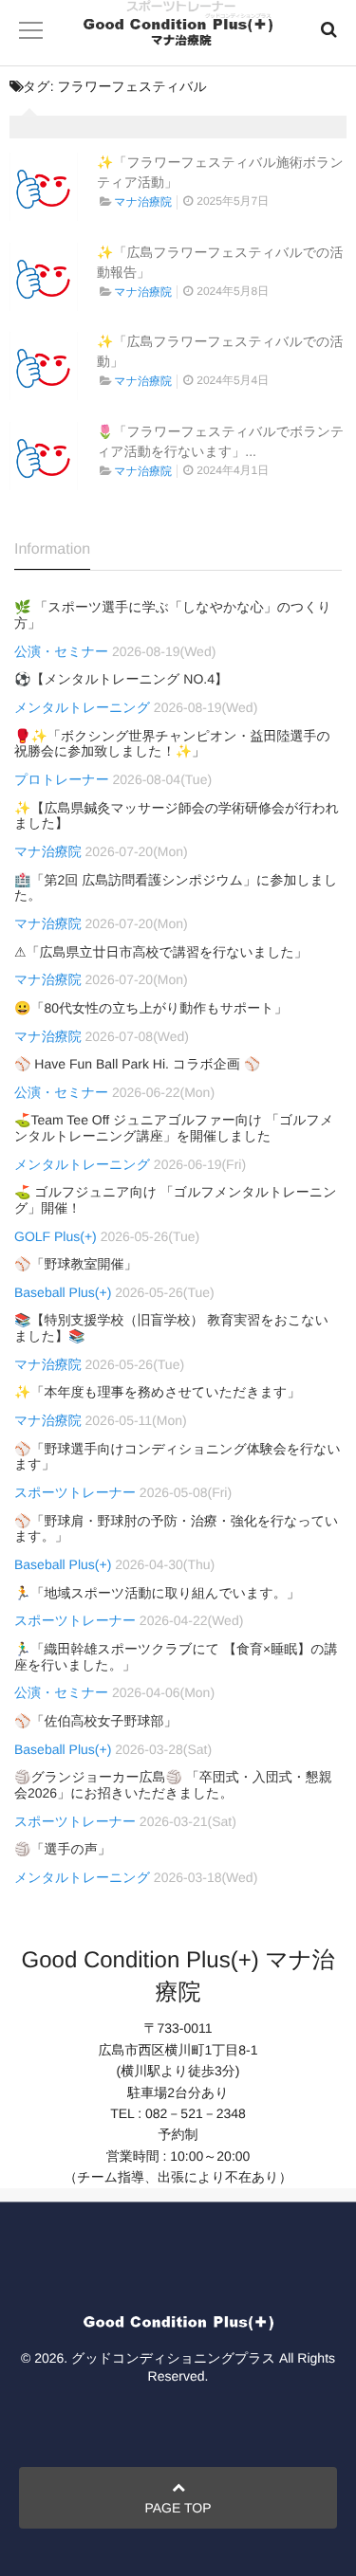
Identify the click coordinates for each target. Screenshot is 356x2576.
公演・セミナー (61, 651)
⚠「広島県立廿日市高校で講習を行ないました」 (161, 952)
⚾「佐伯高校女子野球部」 (95, 1721)
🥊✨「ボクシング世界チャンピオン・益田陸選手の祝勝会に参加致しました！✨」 (172, 744)
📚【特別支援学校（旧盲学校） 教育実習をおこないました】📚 (171, 1328)
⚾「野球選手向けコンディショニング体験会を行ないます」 (178, 1457)
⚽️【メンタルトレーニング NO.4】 (121, 679)
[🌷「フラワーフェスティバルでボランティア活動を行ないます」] (44, 456)
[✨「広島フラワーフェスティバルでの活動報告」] (44, 277)
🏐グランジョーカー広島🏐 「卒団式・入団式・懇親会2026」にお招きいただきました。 (173, 1785)
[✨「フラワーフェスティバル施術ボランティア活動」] (44, 187)
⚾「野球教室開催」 (75, 1264)
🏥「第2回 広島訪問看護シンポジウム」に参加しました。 (176, 888)
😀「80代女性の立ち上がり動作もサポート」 (151, 1008)
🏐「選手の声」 (63, 1849)
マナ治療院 (143, 202)
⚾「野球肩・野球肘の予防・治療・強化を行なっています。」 (176, 1529)
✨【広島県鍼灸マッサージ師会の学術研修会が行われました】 (177, 816)
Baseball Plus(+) (63, 1292)
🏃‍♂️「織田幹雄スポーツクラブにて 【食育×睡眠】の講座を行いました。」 (176, 1657)
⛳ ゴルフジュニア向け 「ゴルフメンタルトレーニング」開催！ (175, 1200)
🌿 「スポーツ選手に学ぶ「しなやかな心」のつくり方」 (173, 615)
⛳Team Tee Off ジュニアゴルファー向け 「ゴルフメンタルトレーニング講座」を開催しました (174, 1128)
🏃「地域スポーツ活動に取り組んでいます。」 (157, 1593)
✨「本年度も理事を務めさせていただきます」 (157, 1392)
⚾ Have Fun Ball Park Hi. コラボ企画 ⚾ (137, 1064)
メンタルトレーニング (82, 707)
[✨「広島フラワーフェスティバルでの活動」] (44, 366)
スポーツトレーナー (75, 1492)
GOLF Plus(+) (56, 1236)
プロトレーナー (62, 779)
